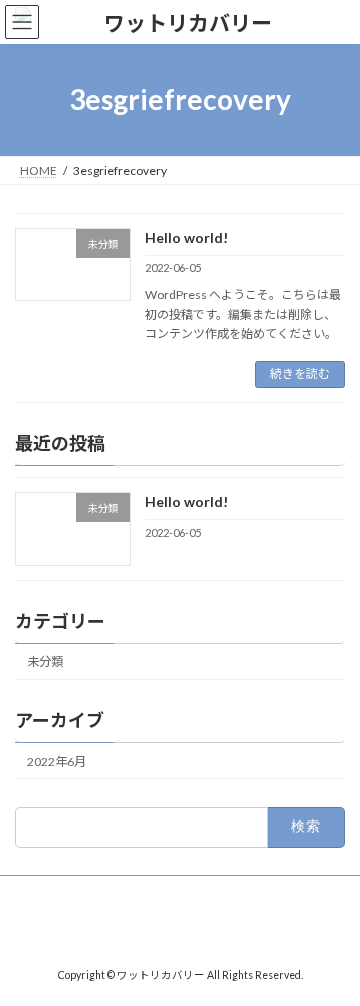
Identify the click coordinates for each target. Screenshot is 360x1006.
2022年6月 (56, 761)
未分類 (45, 661)
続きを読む (300, 373)
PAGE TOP (331, 955)
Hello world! (186, 237)
